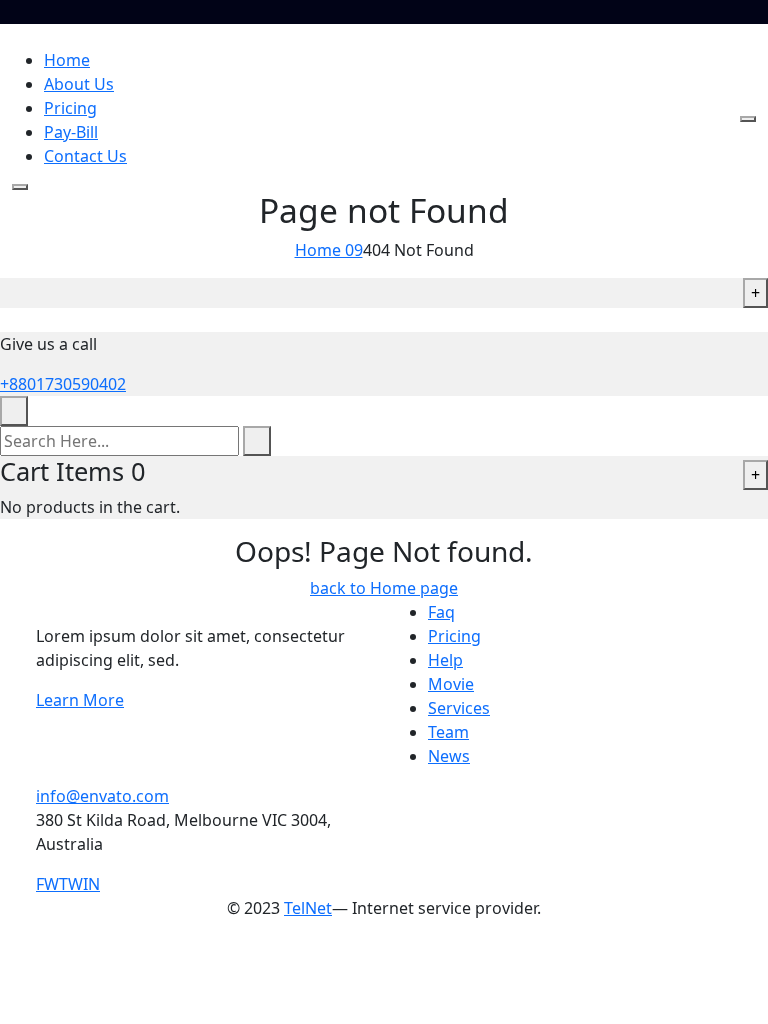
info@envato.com (102, 796)
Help (445, 660)
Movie (451, 684)
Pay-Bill (71, 132)
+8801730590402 (63, 384)
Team (448, 732)
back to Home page (384, 588)
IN (91, 884)
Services (459, 708)
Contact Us (85, 156)
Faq (441, 612)
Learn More (80, 700)
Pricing (70, 108)
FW (47, 884)
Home (67, 60)
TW (71, 884)
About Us (79, 84)
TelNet (308, 908)
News (449, 756)
